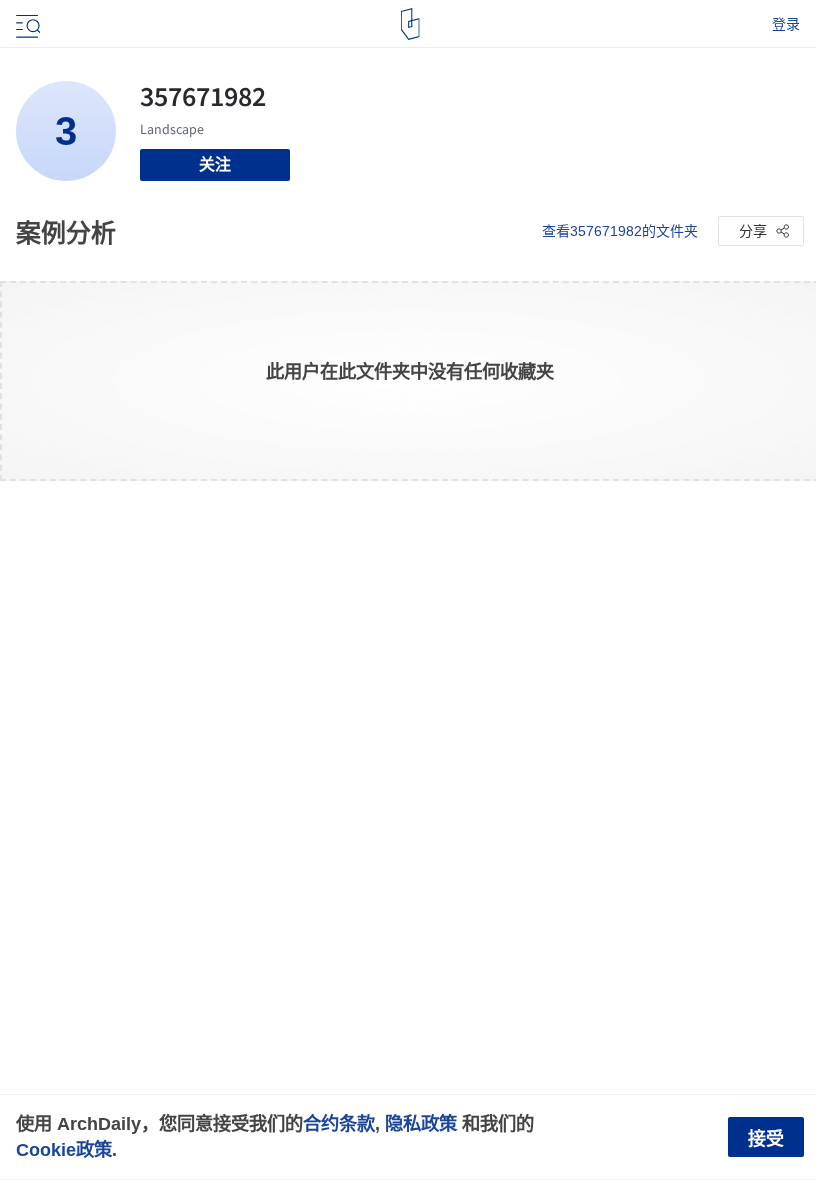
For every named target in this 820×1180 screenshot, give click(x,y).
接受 (766, 1139)
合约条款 (339, 1123)
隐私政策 (421, 1123)
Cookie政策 (64, 1149)
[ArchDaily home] (410, 24)
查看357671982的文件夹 (620, 231)
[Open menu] (26, 24)
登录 (786, 24)
